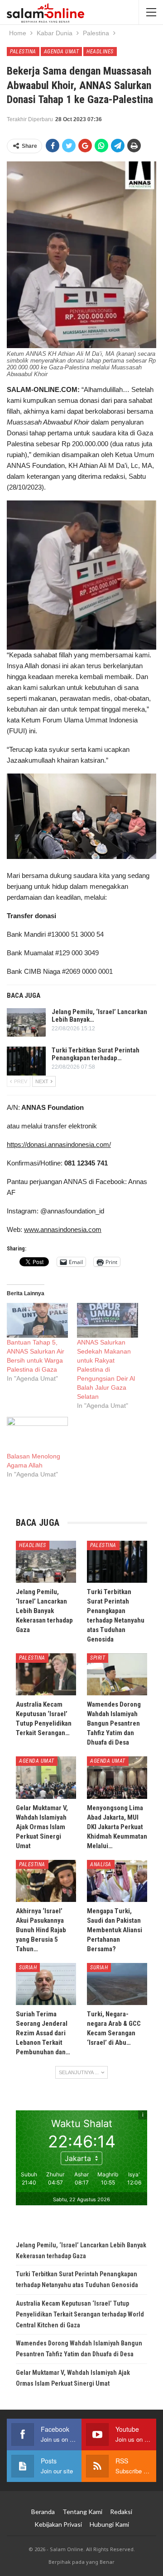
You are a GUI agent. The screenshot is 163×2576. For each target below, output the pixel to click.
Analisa (101, 1864)
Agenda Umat (62, 52)
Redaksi (121, 2512)
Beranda (43, 2512)
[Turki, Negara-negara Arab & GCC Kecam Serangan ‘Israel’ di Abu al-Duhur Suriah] (117, 1984)
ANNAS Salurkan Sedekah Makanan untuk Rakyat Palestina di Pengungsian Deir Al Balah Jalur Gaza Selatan (106, 1369)
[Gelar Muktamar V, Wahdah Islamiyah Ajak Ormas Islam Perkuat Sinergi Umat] (46, 1777)
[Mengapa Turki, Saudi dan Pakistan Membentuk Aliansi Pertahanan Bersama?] (117, 1881)
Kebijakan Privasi (58, 2524)
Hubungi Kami (109, 2524)
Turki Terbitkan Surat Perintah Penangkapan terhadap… (96, 1054)
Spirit (98, 1658)
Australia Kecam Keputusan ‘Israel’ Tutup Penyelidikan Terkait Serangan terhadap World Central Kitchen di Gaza (80, 2314)
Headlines (100, 52)
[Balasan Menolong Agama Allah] (37, 1434)
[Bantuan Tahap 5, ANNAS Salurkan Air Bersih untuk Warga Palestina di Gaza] (37, 1320)
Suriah (28, 1967)
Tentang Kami (82, 2512)
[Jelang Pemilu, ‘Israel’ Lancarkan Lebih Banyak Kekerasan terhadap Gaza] (26, 1023)
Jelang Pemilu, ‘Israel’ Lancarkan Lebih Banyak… (99, 1016)
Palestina (23, 52)
